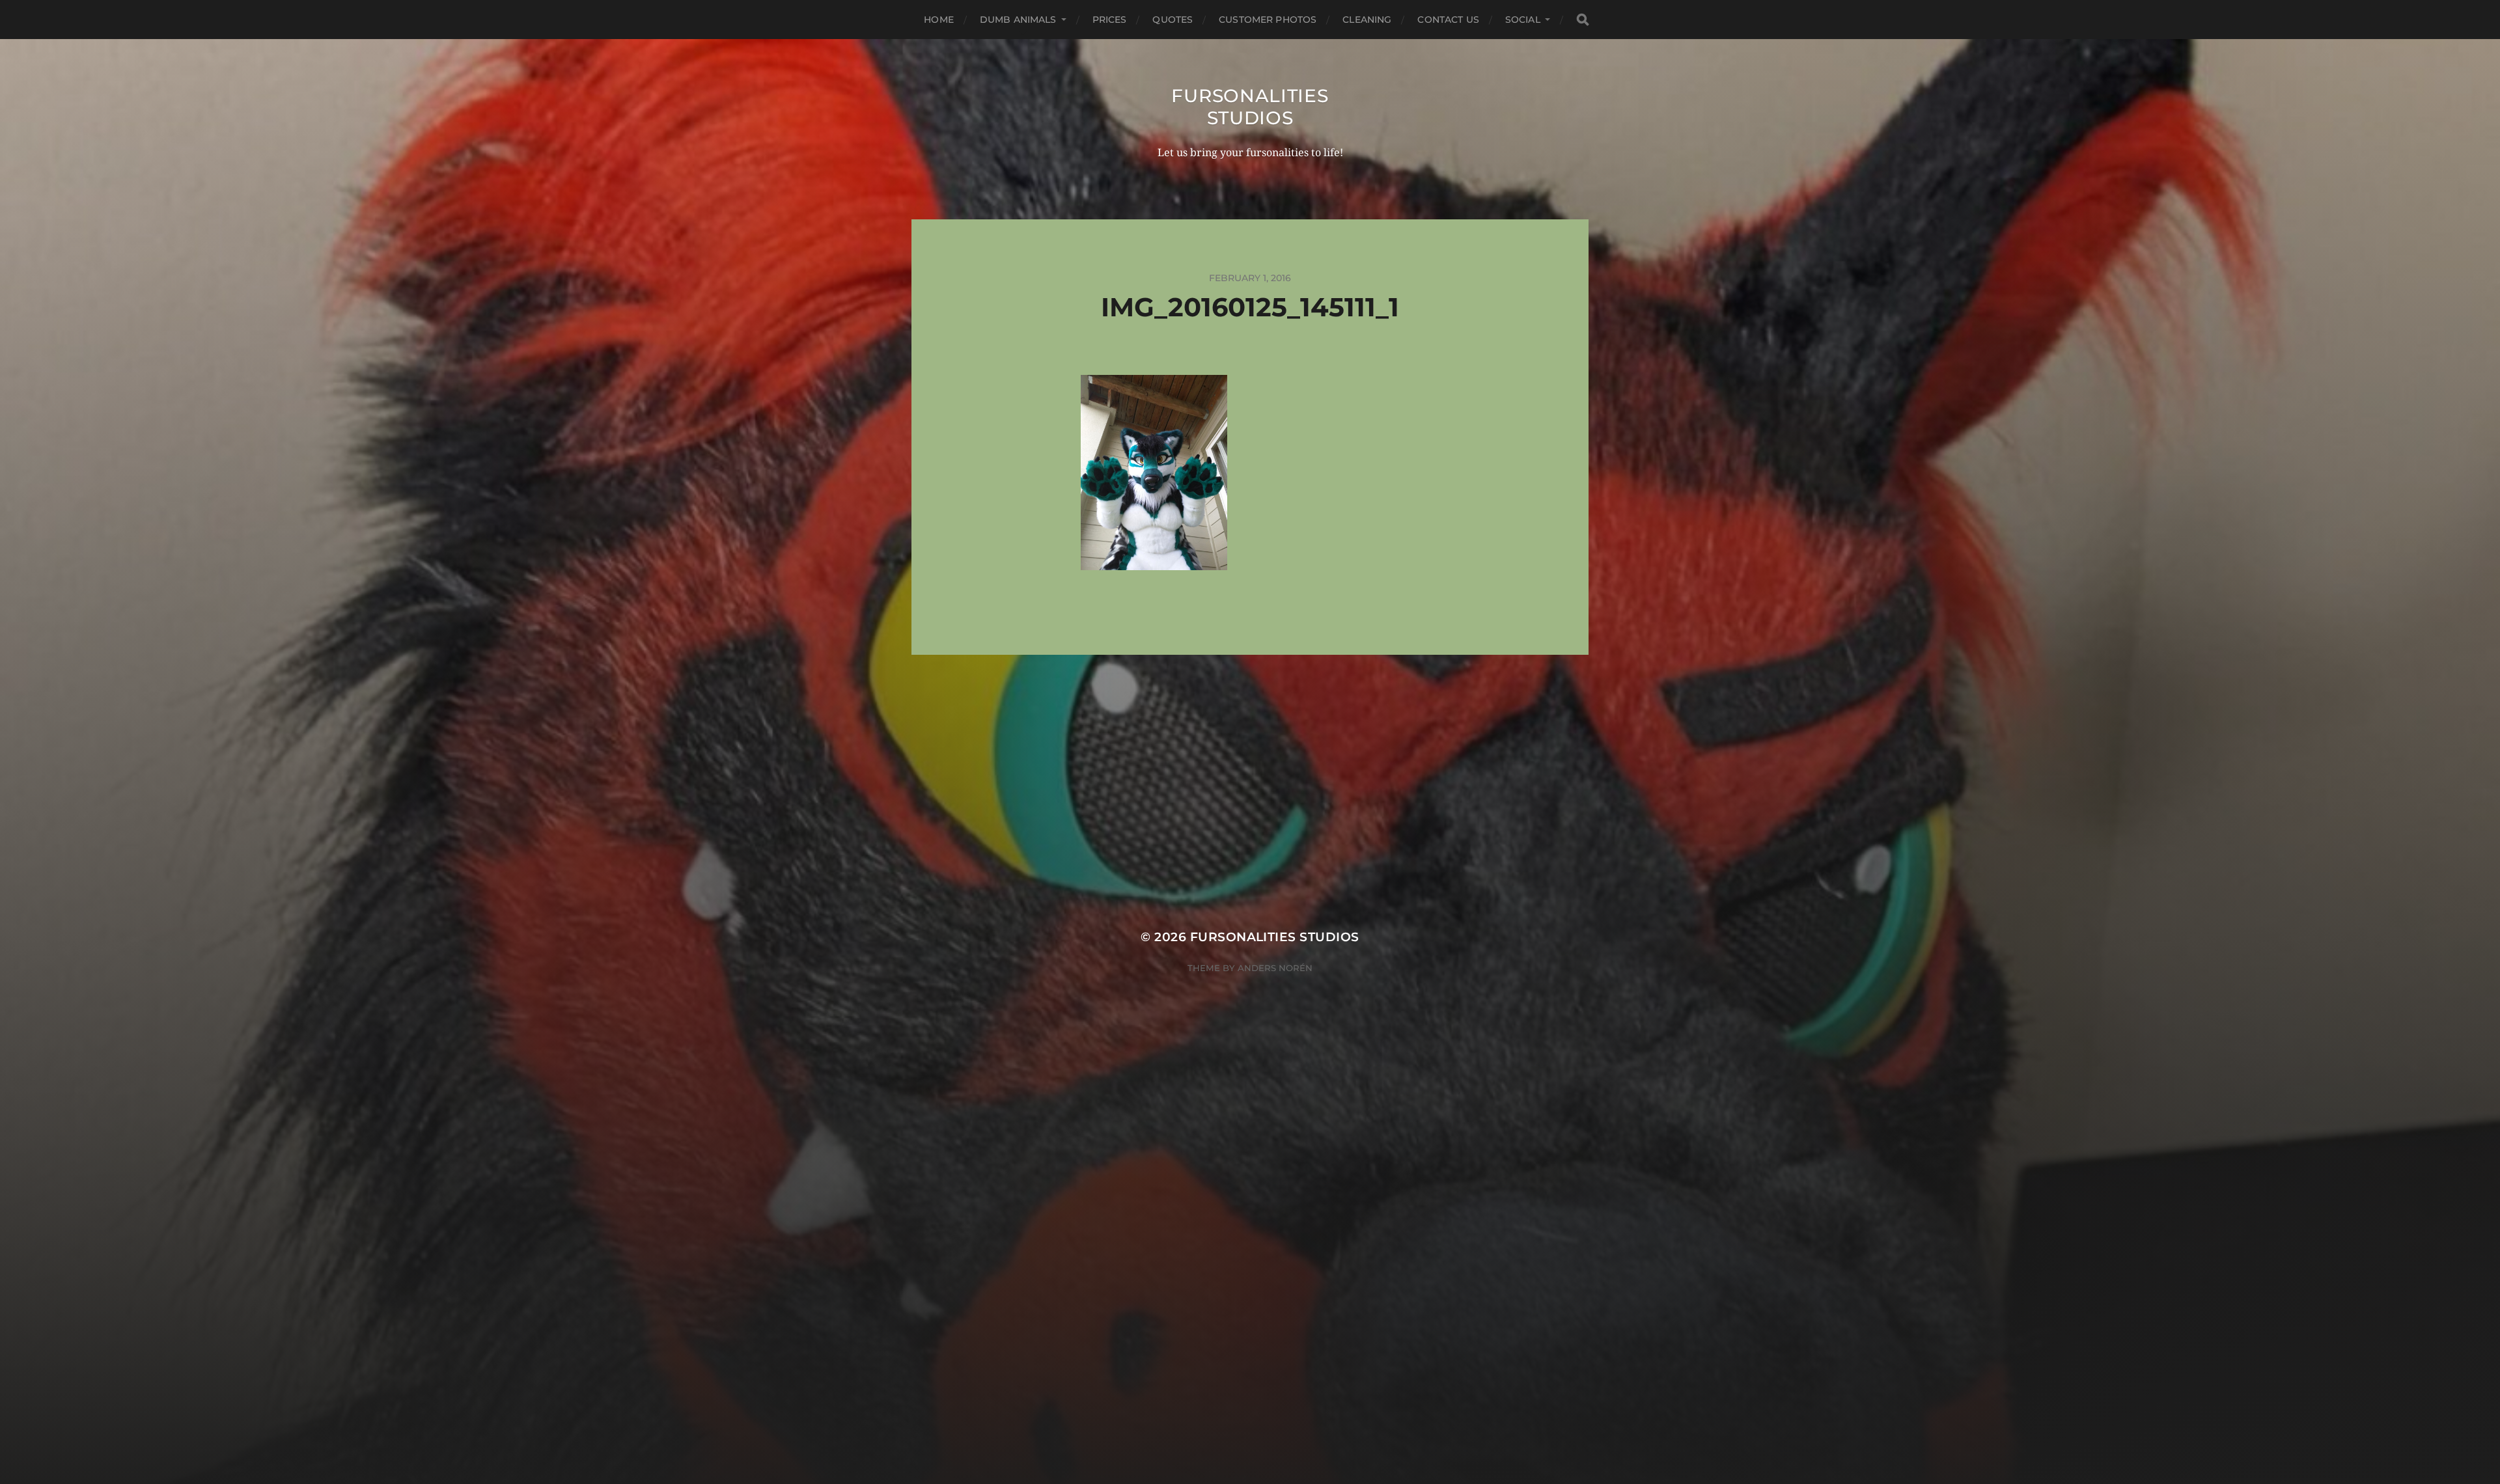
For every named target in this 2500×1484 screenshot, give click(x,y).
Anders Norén (1275, 968)
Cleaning (1367, 20)
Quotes (1173, 20)
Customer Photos (1268, 20)
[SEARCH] (1583, 20)
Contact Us (1448, 20)
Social (1523, 20)
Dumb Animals (1018, 20)
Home (939, 20)
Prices (1110, 20)
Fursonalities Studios (1250, 107)
